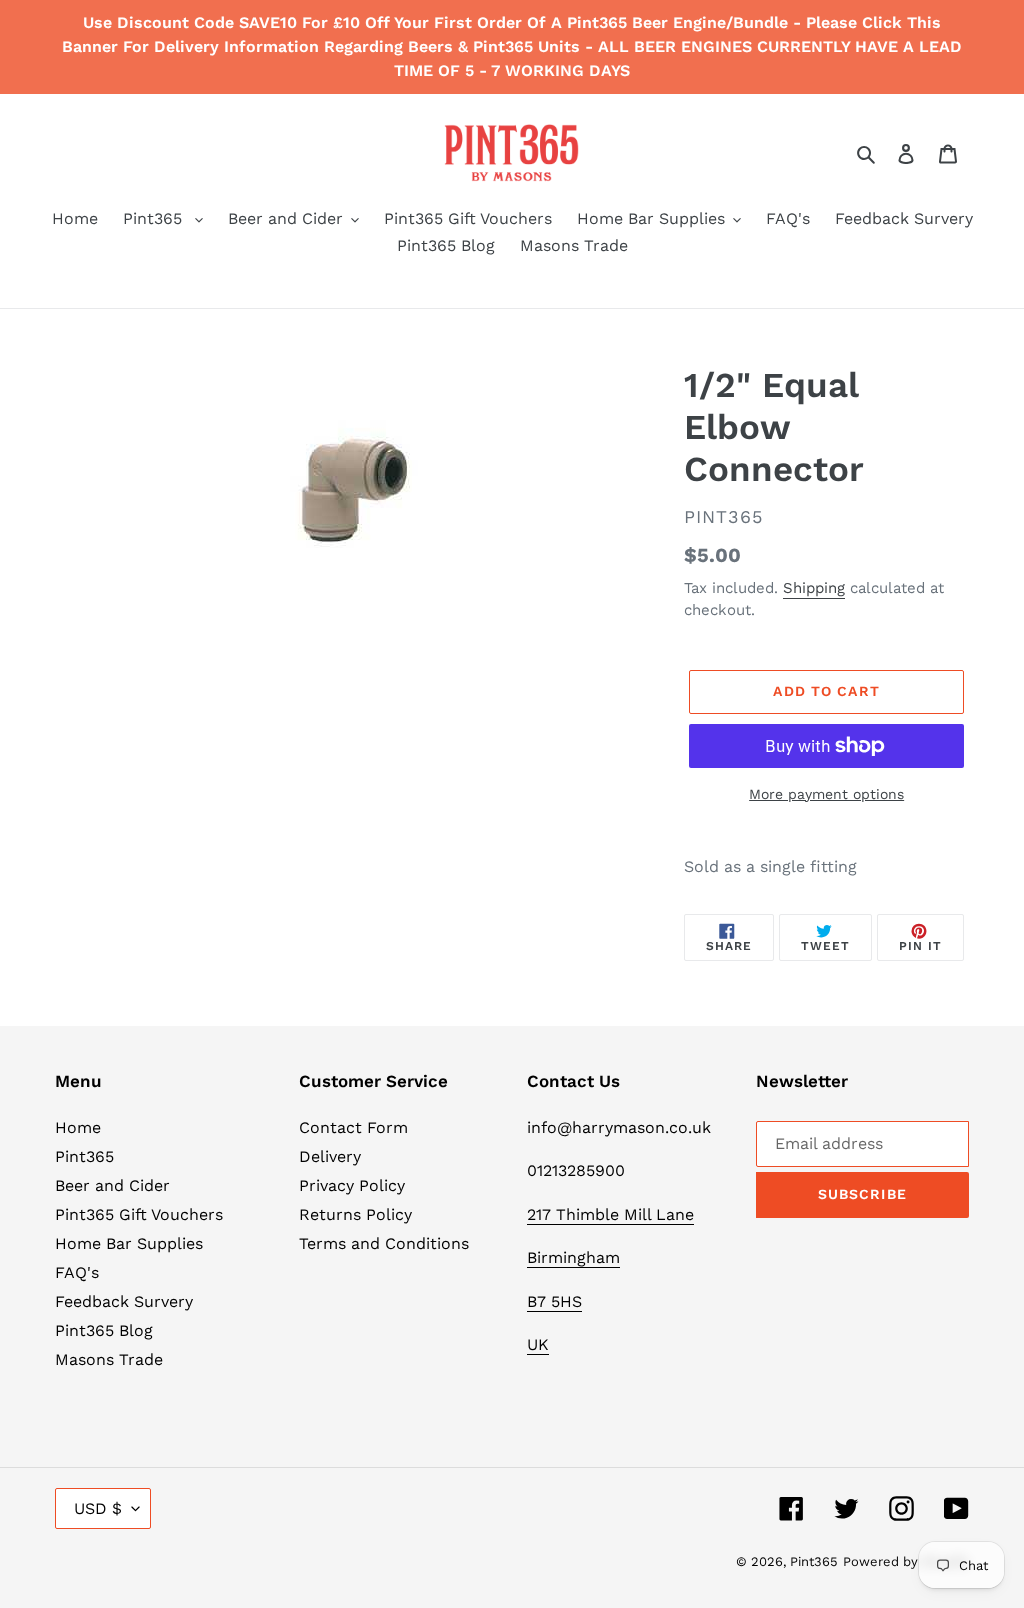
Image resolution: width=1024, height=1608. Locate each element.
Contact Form (353, 1127)
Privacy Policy (352, 1185)
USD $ (98, 1508)
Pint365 (84, 1156)
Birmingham (573, 1257)
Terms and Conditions (384, 1243)
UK (538, 1344)
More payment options (826, 794)
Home (78, 1127)
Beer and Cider (112, 1185)
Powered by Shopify (906, 1561)
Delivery (330, 1156)
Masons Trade (109, 1359)
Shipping (814, 588)
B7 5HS (554, 1301)
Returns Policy (355, 1214)
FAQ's (77, 1272)
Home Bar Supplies (129, 1243)
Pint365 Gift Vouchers (139, 1214)
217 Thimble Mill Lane (610, 1214)
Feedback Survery (124, 1301)
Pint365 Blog (104, 1330)
